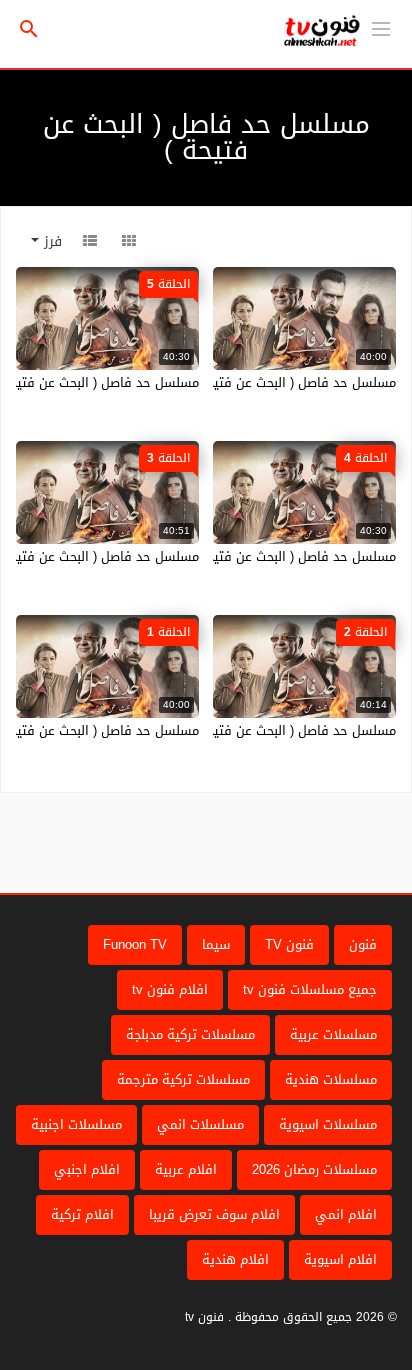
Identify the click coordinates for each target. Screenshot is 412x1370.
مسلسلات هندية (331, 1079)
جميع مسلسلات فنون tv (310, 989)
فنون (363, 944)
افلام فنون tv (170, 989)
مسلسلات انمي (200, 1124)
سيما (216, 944)
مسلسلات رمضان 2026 (314, 1169)
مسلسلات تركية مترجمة (183, 1079)
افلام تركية (82, 1214)
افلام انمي (346, 1214)
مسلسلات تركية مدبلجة (190, 1034)
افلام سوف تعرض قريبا (214, 1214)
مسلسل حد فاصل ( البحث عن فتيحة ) (293, 382)
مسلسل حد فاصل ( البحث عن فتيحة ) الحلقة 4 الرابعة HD (237, 556)
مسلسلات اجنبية (76, 1124)
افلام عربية (186, 1169)
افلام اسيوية (340, 1259)
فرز (50, 241)
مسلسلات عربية (333, 1034)
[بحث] (29, 29)
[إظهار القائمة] (381, 27)
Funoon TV (135, 944)
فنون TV (289, 944)
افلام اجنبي (87, 1169)
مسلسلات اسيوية (328, 1124)
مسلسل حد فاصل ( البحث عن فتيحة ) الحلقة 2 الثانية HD (238, 730)
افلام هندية (235, 1259)
